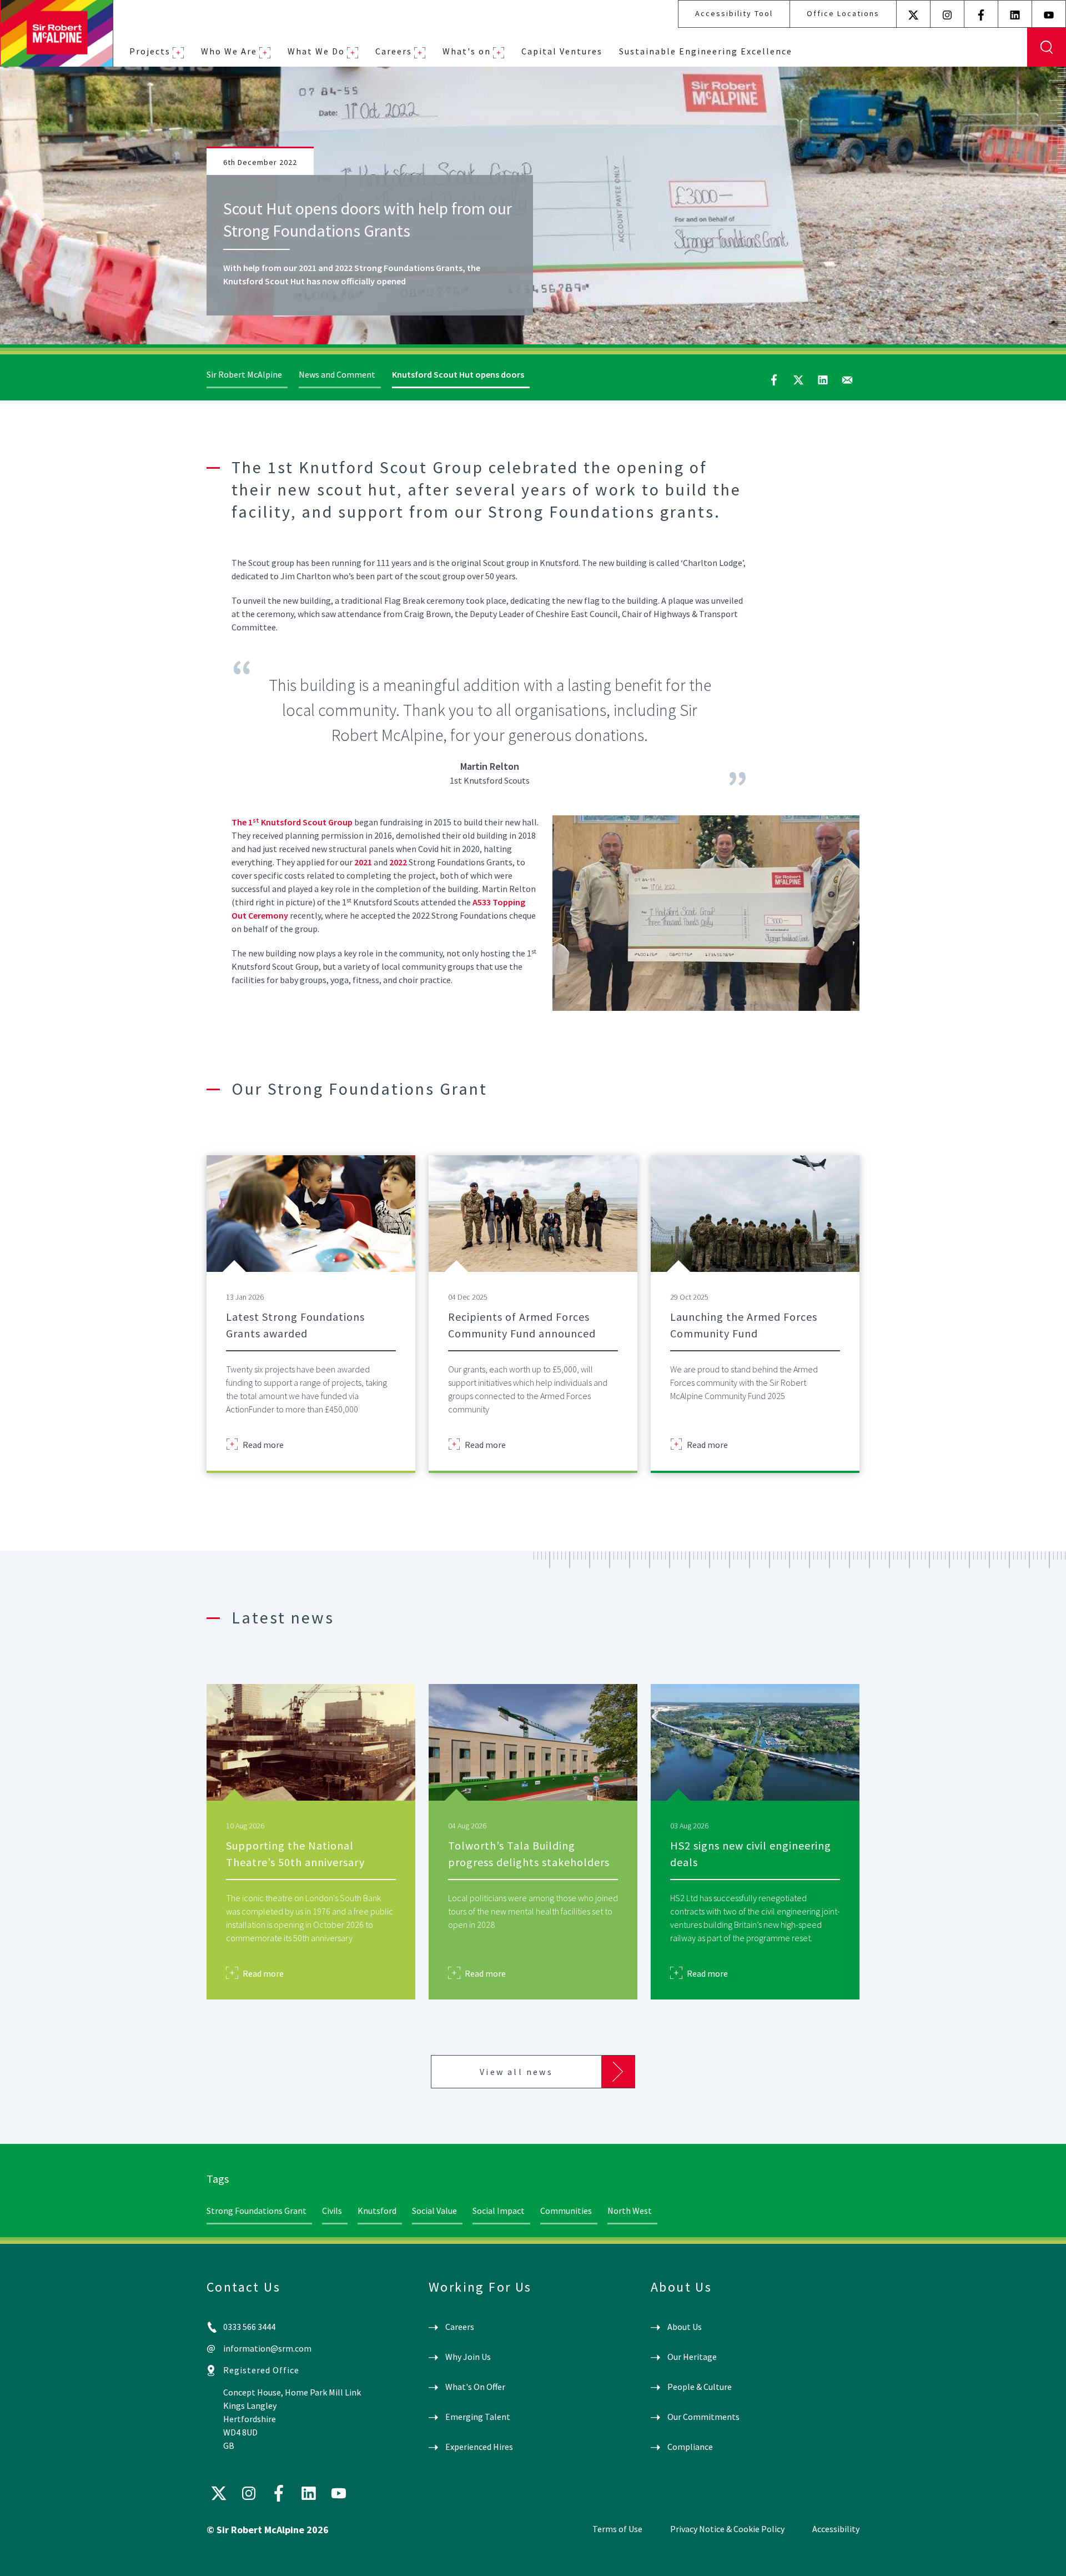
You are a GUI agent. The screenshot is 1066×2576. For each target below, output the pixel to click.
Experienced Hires (479, 2447)
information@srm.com (267, 2348)
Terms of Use (617, 2529)
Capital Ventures (562, 51)
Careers (394, 51)
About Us (685, 2327)
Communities (566, 2211)
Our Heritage (692, 2357)
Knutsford (377, 2211)
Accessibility (836, 2529)
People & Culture (700, 2387)
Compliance (690, 2447)
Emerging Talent (478, 2417)
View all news (516, 2072)
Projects (150, 51)
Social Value (434, 2211)
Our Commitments (703, 2417)
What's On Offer (475, 2387)
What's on (467, 51)
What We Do (316, 51)
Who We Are (229, 51)
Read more (263, 1444)
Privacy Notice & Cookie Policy (727, 2529)
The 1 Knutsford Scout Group (292, 822)
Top (1041, 2558)
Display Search (1047, 47)
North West (630, 2211)
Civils (332, 2211)
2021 (364, 862)
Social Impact (499, 2211)
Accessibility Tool (734, 13)
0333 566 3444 (249, 2327)
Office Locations (843, 13)
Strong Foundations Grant (257, 2211)
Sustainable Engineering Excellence (706, 51)
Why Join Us (468, 2357)
